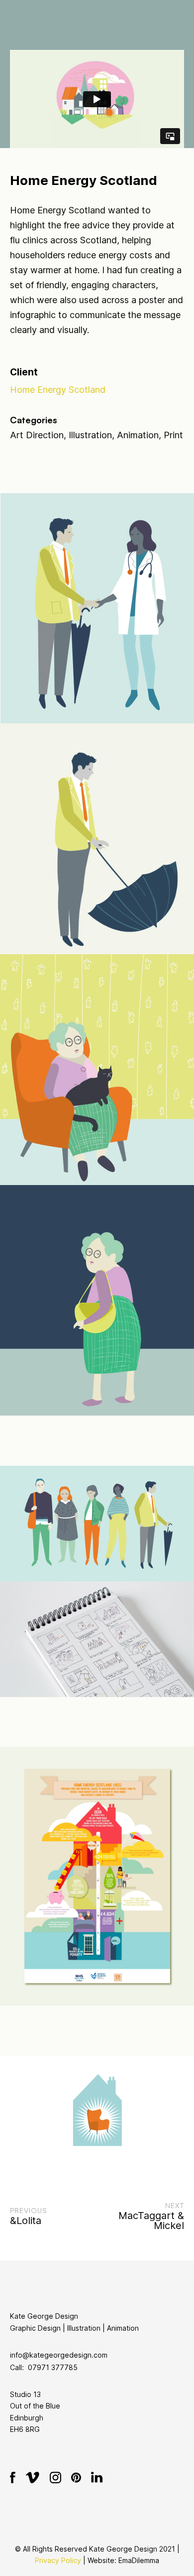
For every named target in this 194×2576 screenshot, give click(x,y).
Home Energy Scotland (58, 390)
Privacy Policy (58, 2560)
